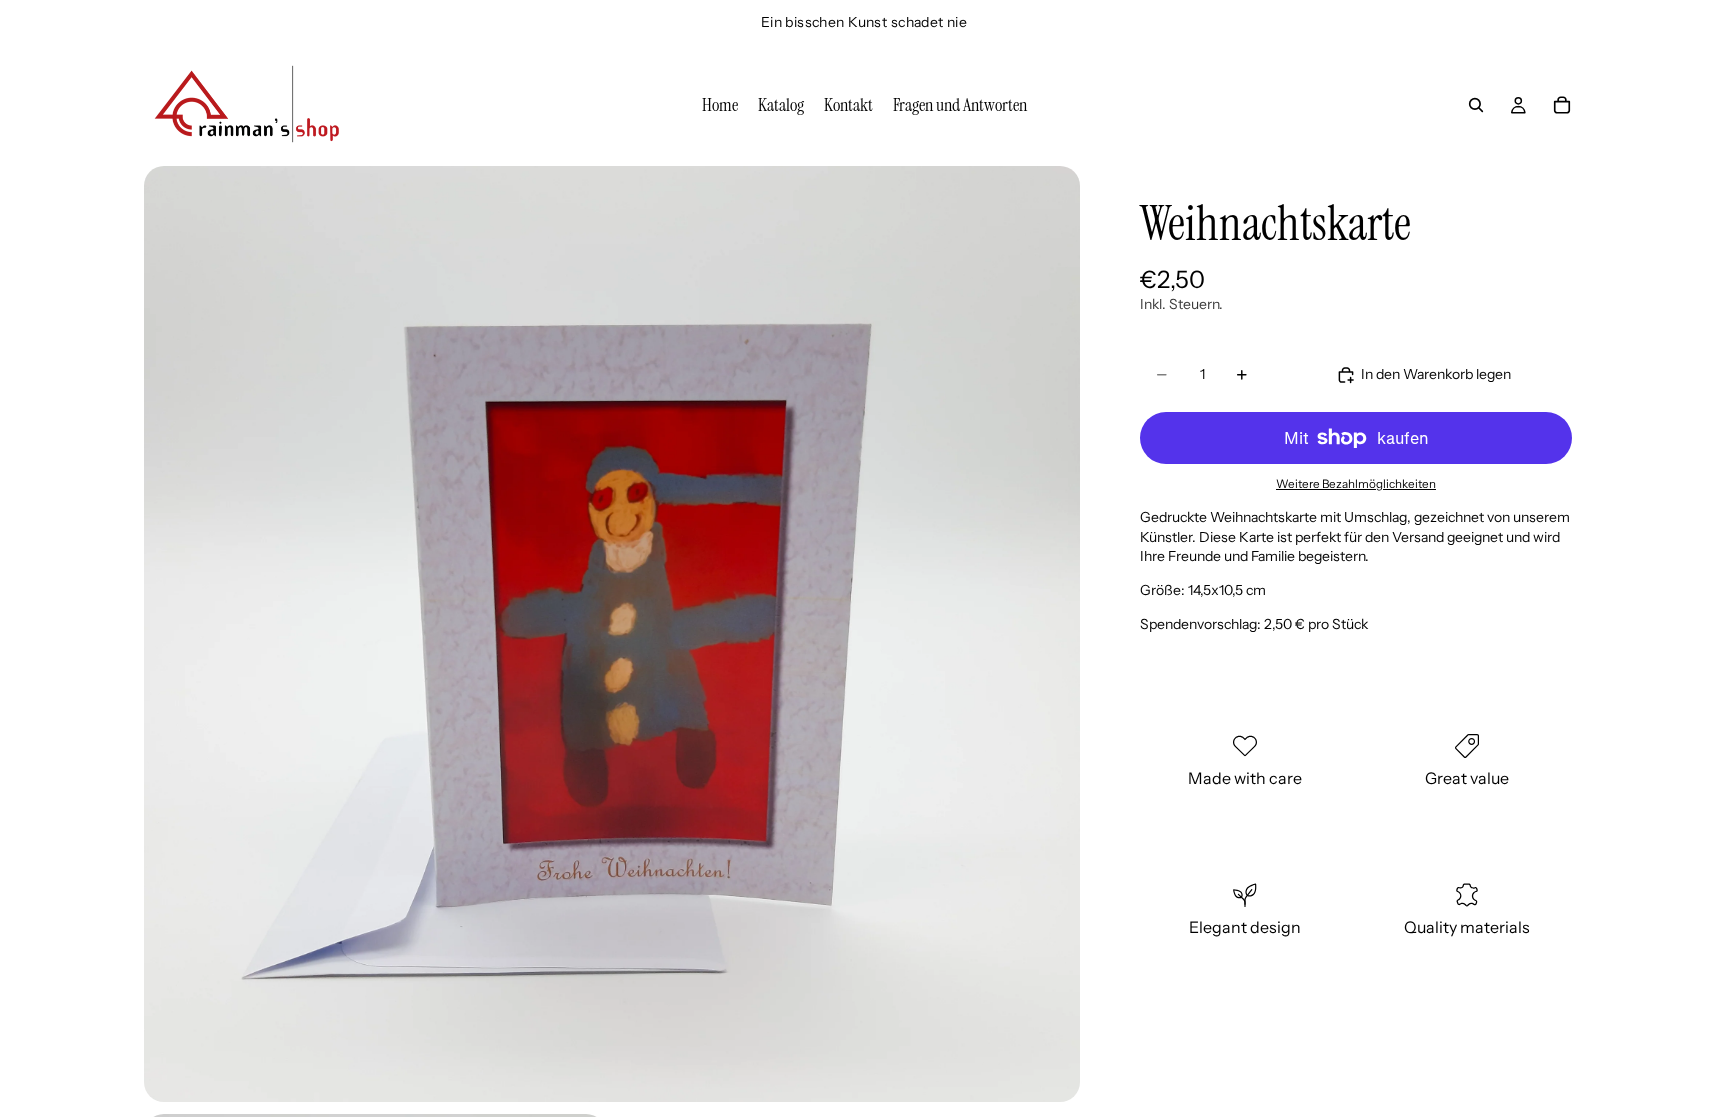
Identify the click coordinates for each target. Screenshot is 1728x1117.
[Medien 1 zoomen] (612, 634)
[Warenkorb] (1562, 105)
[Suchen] (1476, 105)
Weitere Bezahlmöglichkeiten (1356, 484)
